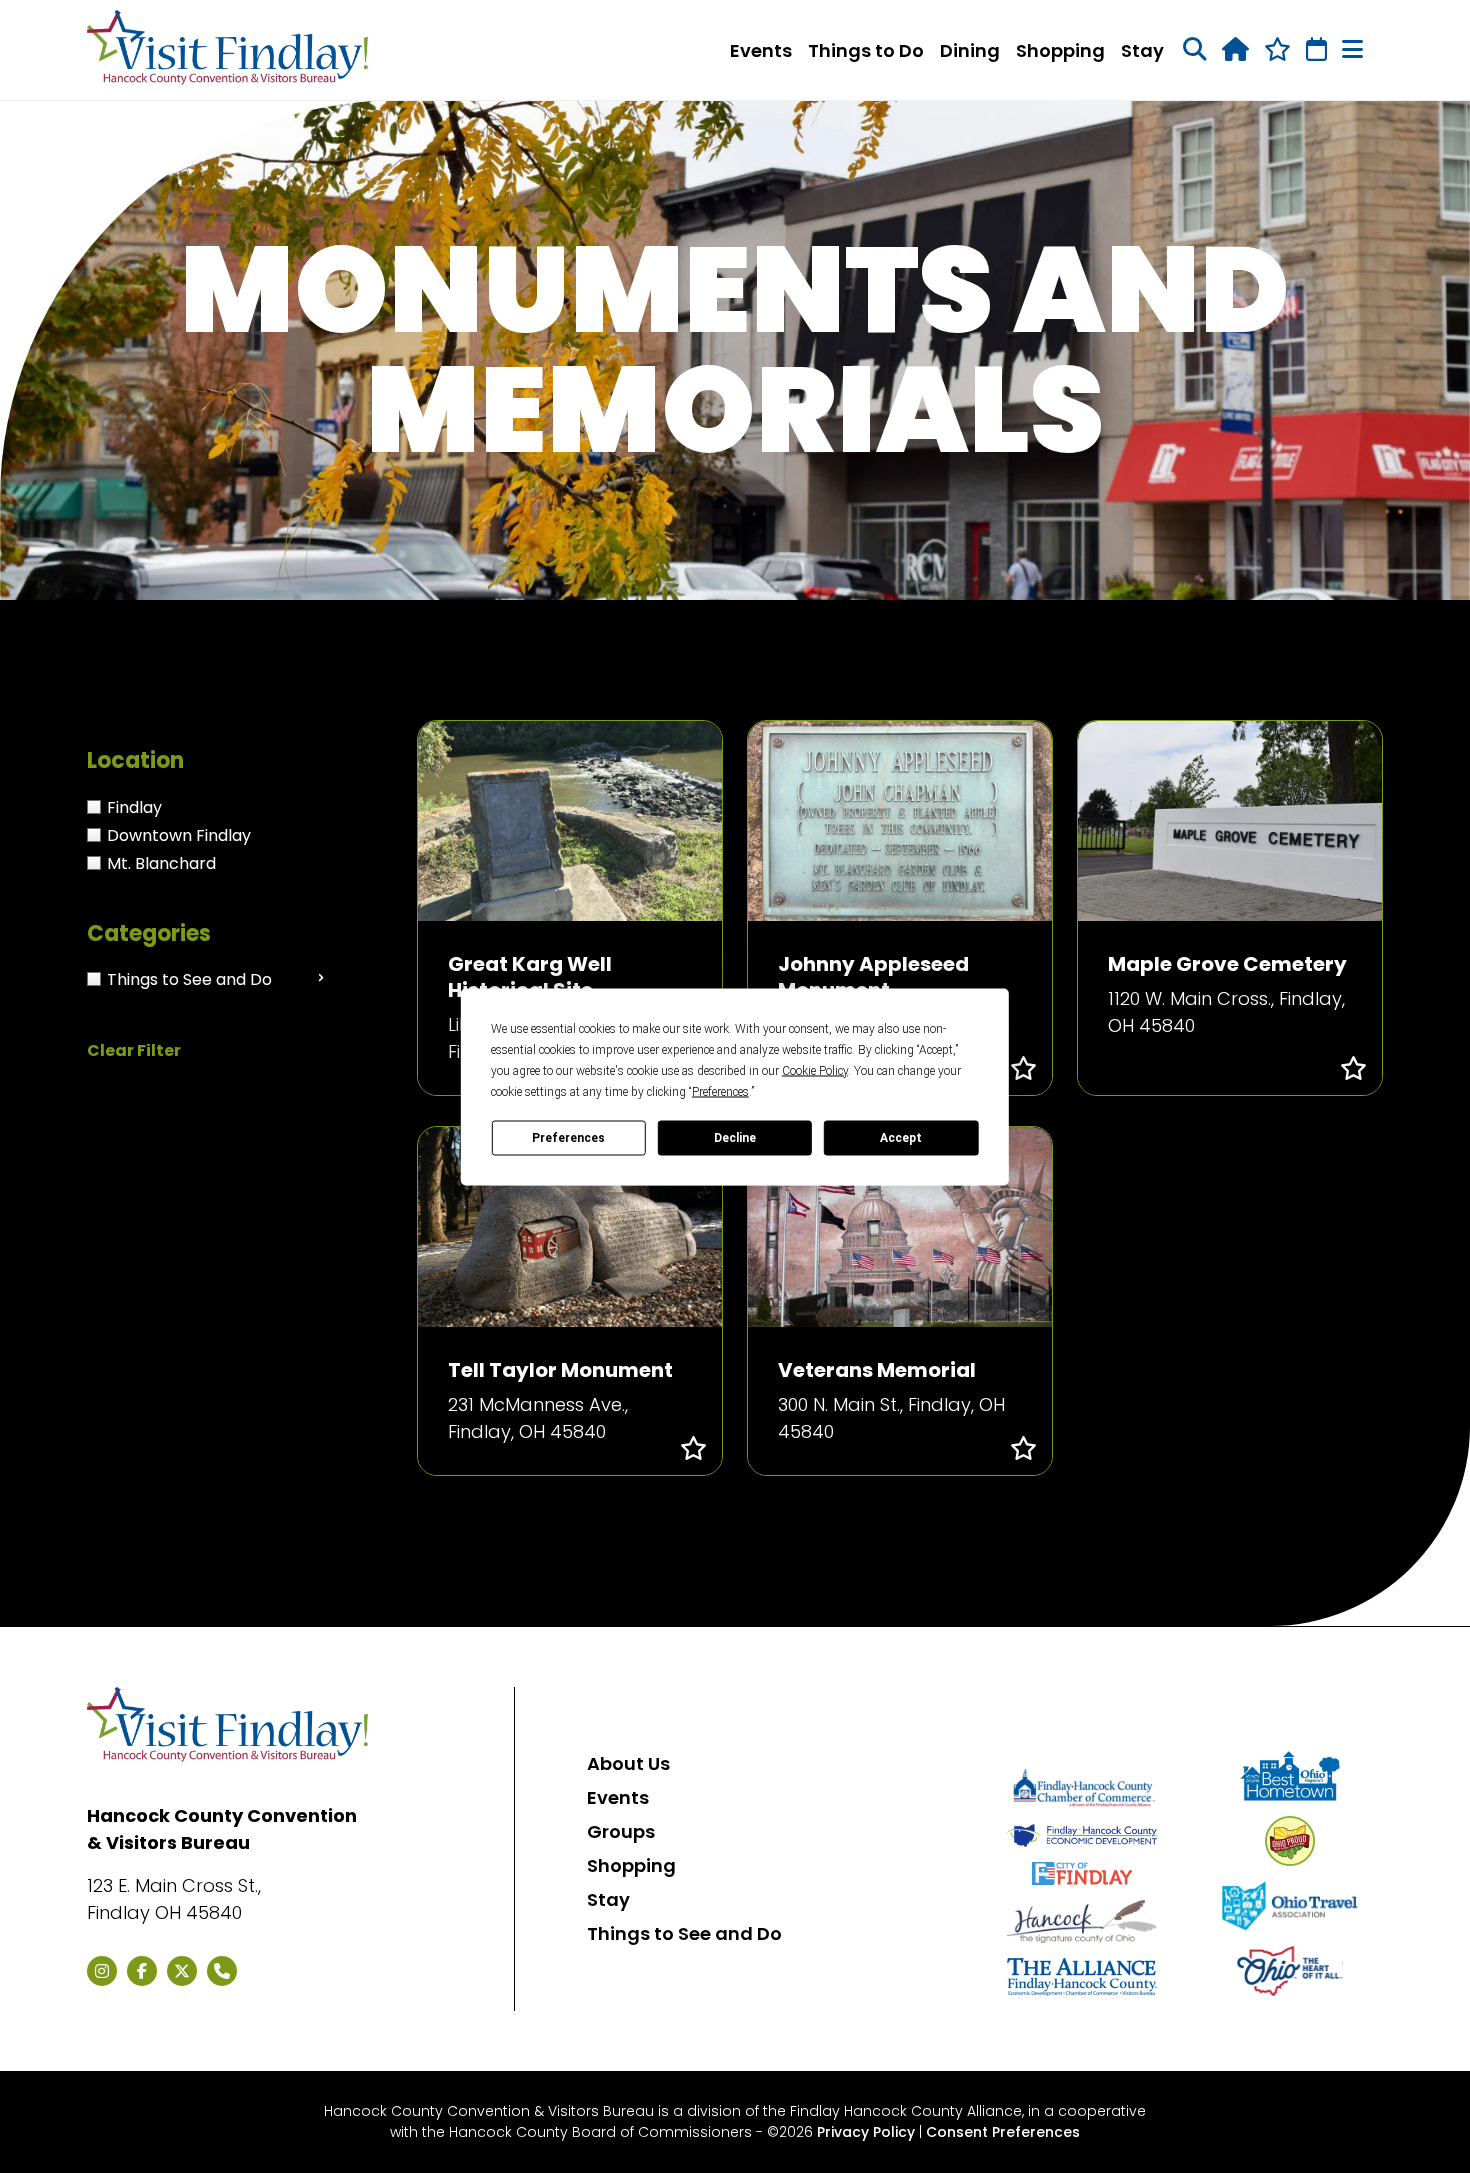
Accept (901, 1138)
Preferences (568, 1138)
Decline (735, 1138)
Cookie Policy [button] (815, 1070)
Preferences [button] (720, 1091)
